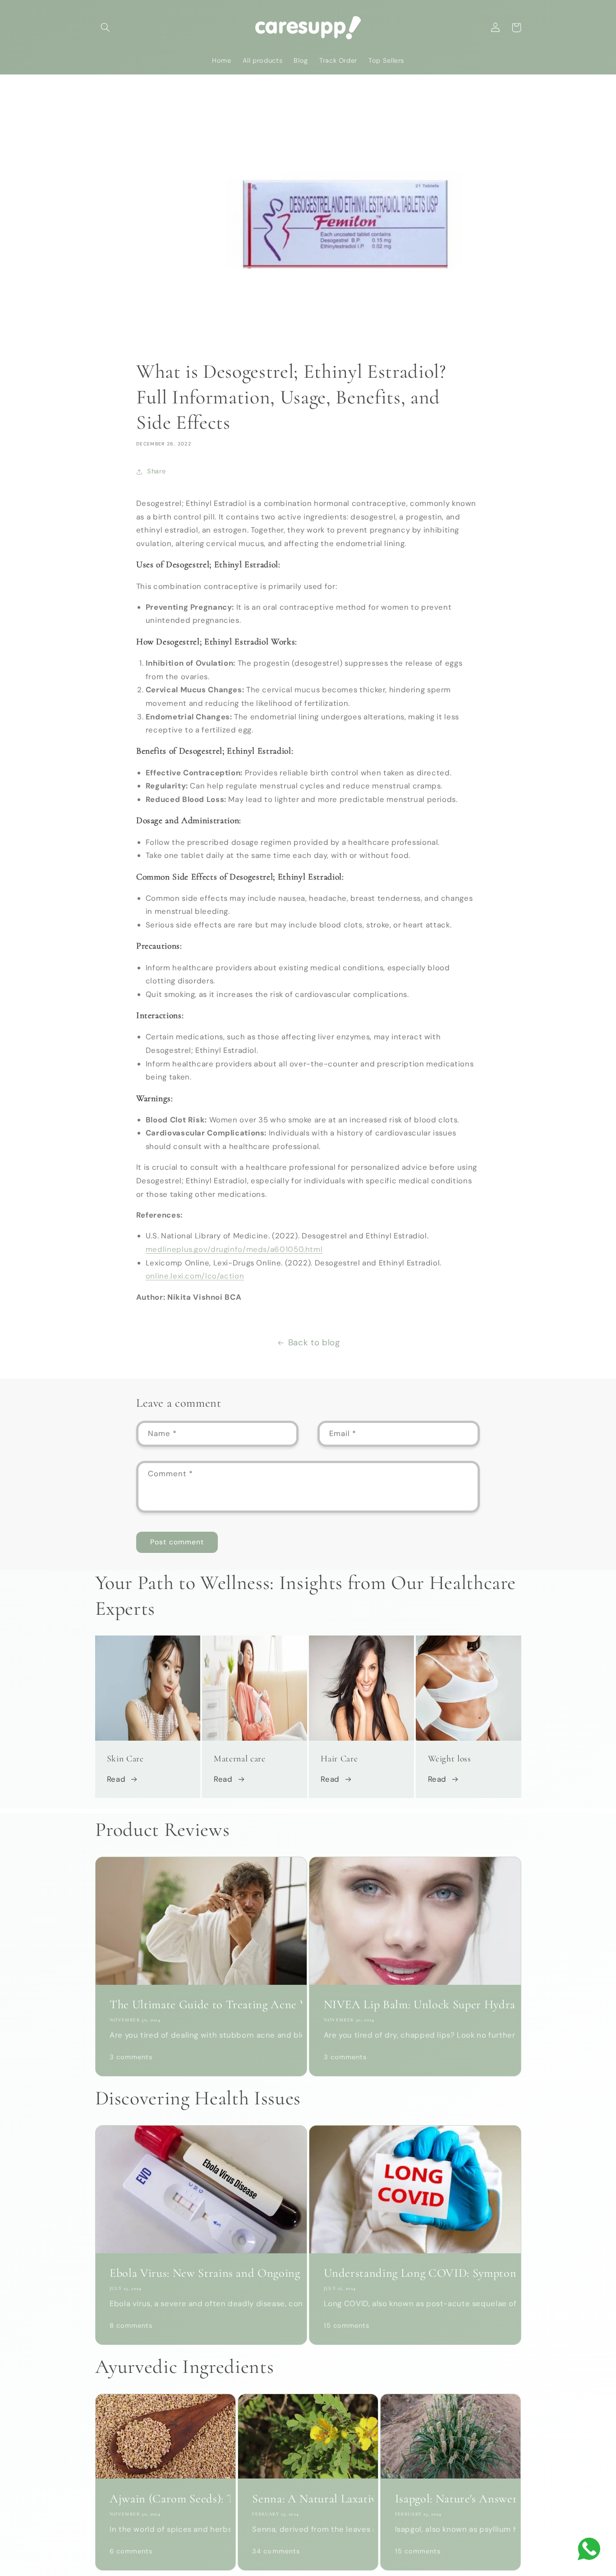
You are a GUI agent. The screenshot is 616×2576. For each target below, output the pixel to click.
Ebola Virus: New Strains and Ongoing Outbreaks (201, 2273)
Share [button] (156, 471)
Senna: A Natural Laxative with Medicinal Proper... (308, 2499)
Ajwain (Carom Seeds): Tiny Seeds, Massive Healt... (165, 2499)
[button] (106, 28)
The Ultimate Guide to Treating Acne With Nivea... (201, 2005)
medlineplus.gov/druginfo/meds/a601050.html (234, 1249)
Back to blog (314, 1342)
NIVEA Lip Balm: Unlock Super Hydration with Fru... (415, 2005)
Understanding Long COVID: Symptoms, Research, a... (415, 2273)
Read (116, 1779)
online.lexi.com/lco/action (195, 1276)
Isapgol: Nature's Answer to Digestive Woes (451, 2499)
